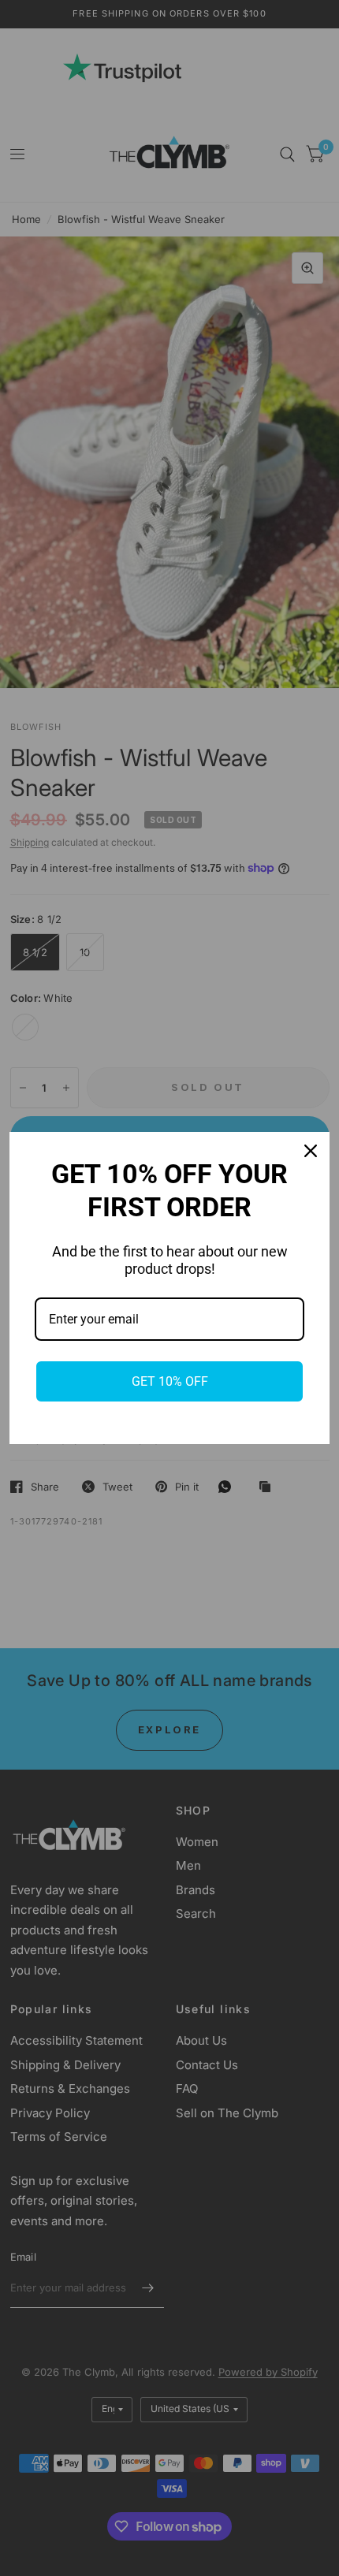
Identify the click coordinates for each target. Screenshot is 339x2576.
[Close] (311, 1151)
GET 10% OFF (170, 1381)
